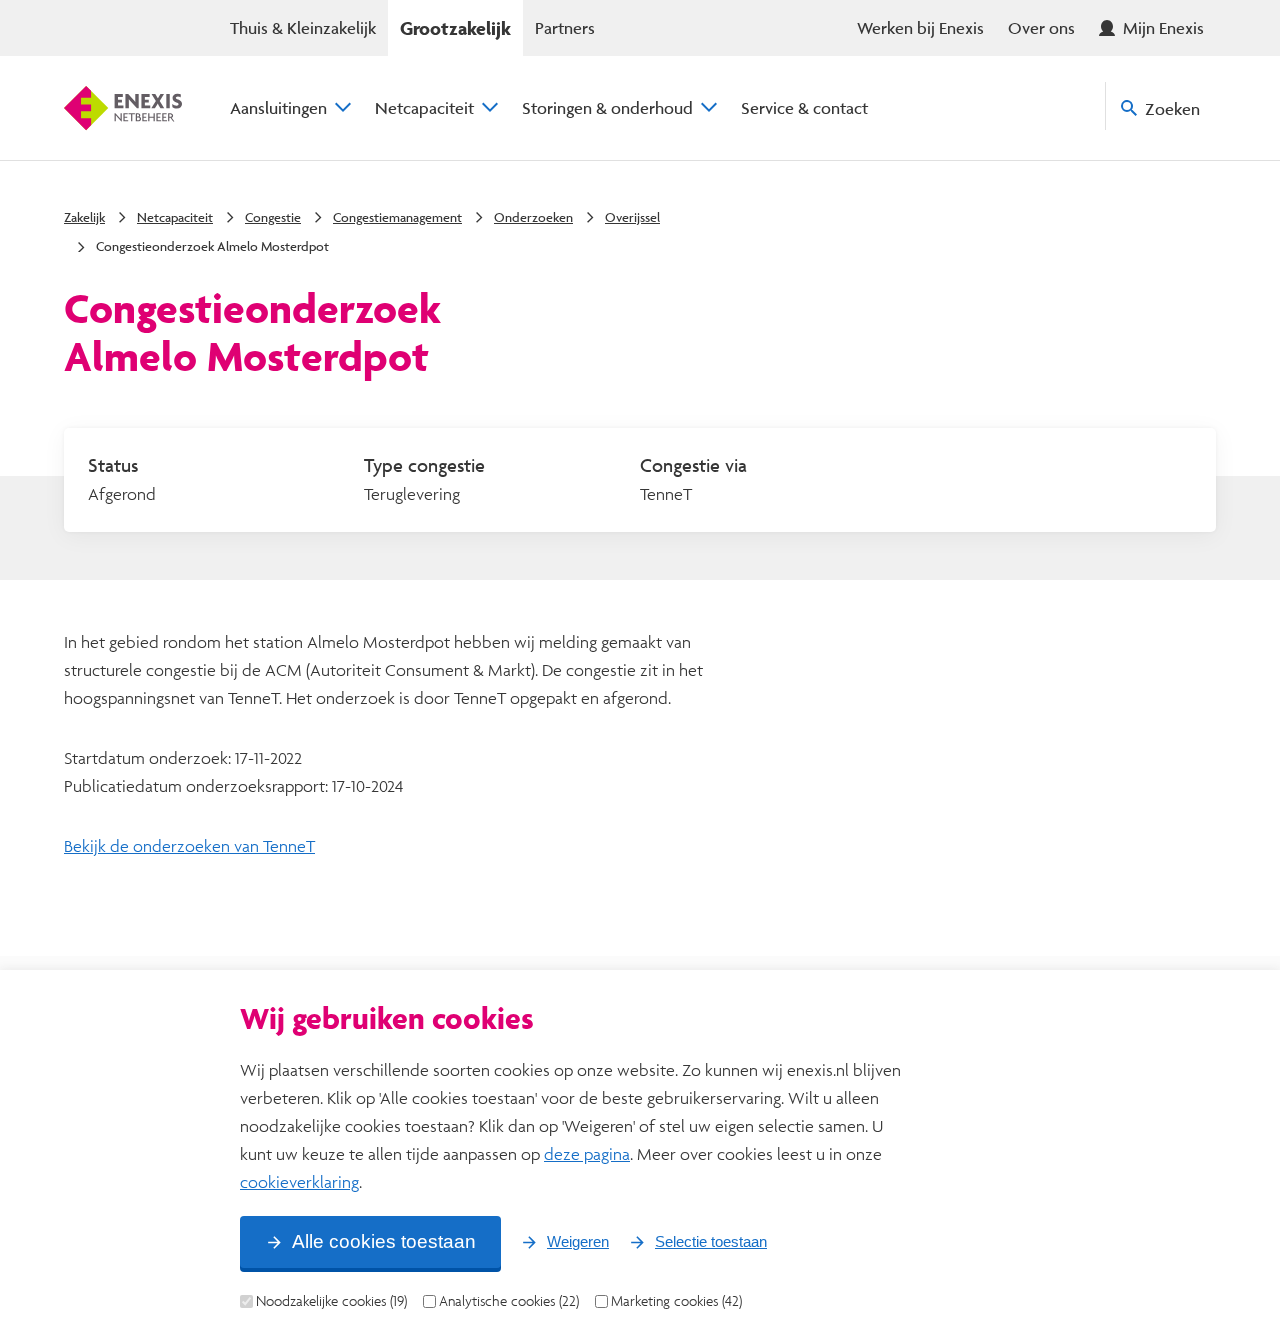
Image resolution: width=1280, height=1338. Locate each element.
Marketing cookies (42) (676, 1301)
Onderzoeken (533, 217)
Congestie (273, 217)
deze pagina (587, 1153)
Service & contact (804, 107)
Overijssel (632, 217)
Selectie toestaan (711, 1241)
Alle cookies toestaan (384, 1241)
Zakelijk (84, 217)
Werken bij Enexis (920, 27)
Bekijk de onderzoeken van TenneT (189, 845)
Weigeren (578, 1241)
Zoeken (1172, 108)
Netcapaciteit (424, 107)
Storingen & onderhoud (607, 107)
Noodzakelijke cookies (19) (331, 1301)
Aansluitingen (278, 107)
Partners (565, 27)
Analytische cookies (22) (509, 1301)
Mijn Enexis (1163, 27)
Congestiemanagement (397, 217)
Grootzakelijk (455, 28)
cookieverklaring (299, 1181)
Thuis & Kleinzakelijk (303, 27)
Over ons (1041, 27)
